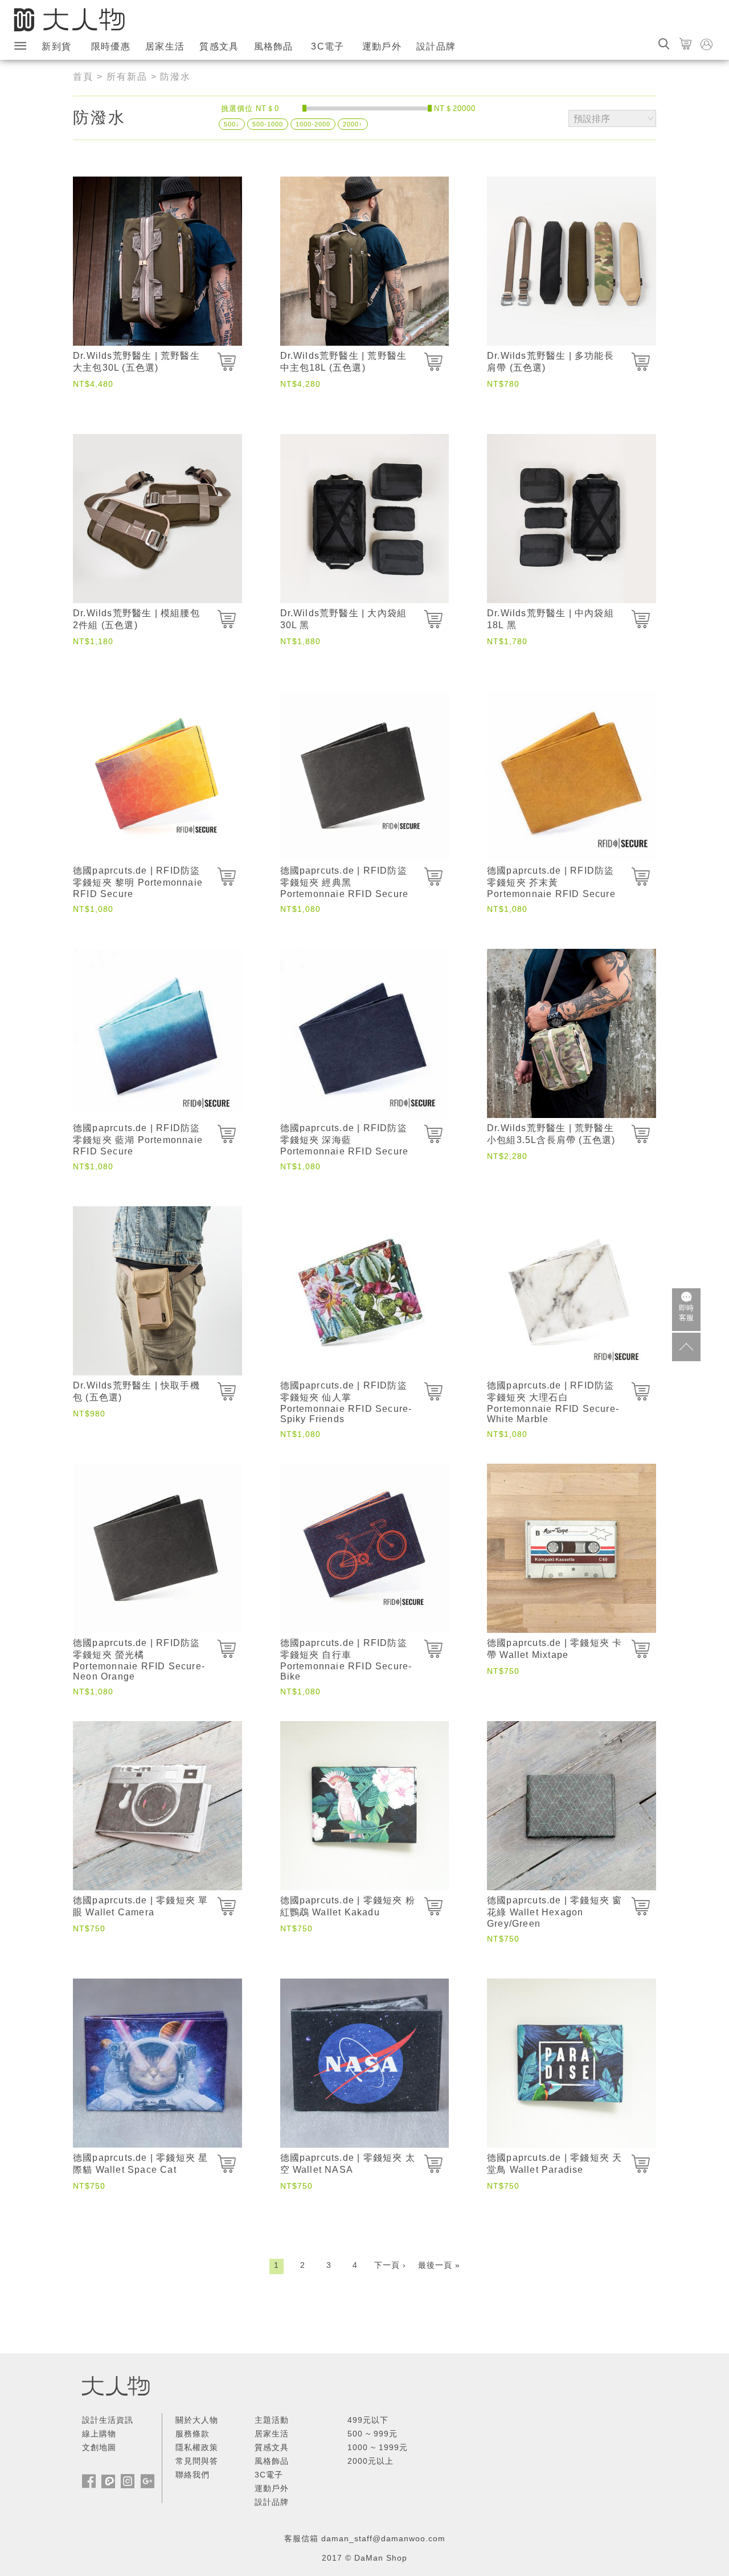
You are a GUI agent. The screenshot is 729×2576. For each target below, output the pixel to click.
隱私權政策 (197, 2447)
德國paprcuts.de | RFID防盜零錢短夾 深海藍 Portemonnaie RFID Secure (345, 1140)
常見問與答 (197, 2461)
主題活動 (272, 2420)
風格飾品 (274, 46)
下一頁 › (390, 2265)
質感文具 (219, 46)
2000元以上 (370, 2461)
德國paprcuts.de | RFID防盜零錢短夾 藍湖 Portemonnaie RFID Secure (138, 1140)
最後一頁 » (439, 2265)
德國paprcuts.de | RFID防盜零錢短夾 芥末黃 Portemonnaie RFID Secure (551, 882)
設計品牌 (436, 46)
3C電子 (327, 46)
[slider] (304, 108)
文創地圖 (99, 2447)
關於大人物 (197, 2420)
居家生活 (165, 46)
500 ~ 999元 (372, 2434)
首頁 (83, 77)
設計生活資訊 (108, 2420)
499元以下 (368, 2420)
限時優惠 (111, 46)
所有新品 (127, 77)
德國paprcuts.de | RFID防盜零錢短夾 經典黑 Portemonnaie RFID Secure (345, 882)
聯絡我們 (193, 2475)
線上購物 (99, 2434)
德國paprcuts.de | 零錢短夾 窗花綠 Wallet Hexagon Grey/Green (554, 1912)
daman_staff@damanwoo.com (383, 2538)
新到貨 (56, 46)
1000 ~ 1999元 (378, 2447)
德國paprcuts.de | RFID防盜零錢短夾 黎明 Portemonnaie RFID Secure (138, 882)
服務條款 (193, 2434)
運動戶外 (382, 46)
